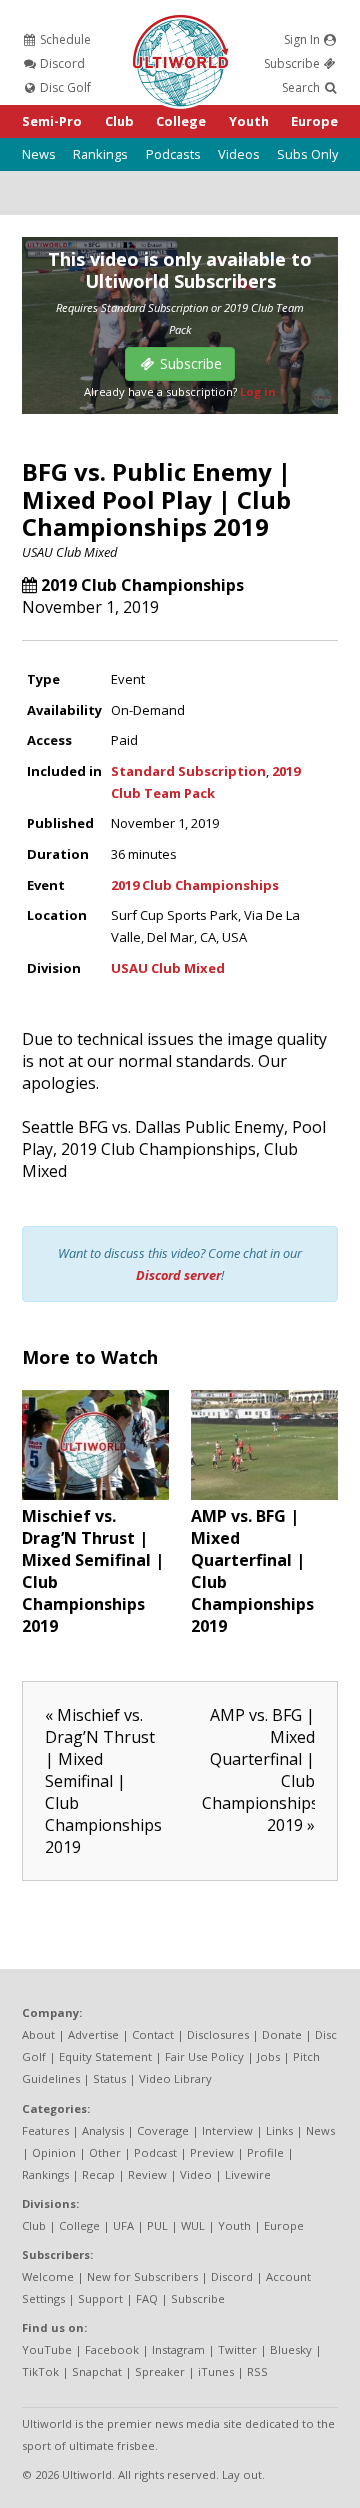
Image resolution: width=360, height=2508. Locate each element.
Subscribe (293, 63)
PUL (157, 2225)
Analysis (103, 2130)
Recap (98, 2174)
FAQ (147, 2298)
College (181, 121)
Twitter (237, 2349)
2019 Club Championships (142, 585)
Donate (282, 2034)
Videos (239, 154)
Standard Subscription (188, 771)
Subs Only (307, 154)
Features (45, 2130)
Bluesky (291, 2349)
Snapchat (97, 2371)
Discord (61, 63)
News (39, 154)
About (38, 2034)
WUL (193, 2225)
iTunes (216, 2371)
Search (302, 87)
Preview (212, 2152)
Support (100, 2298)
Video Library (175, 2078)
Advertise (93, 2034)
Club (119, 121)
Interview (227, 2130)
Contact (153, 2034)
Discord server (178, 1275)
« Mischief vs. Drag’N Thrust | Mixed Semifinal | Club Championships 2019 (103, 1781)
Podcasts (173, 154)
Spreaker (160, 2371)
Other (105, 2152)
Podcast (155, 2152)
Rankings (100, 154)
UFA (123, 2225)
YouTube (47, 2349)
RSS (257, 2371)
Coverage (163, 2130)
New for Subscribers (142, 2276)
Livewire (248, 2174)
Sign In (303, 39)
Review (147, 2174)
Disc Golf (64, 87)
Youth (249, 121)
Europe (314, 121)
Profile (265, 2152)
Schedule (64, 39)
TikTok (40, 2371)
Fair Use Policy (204, 2056)
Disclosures (218, 2034)
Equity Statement (105, 2056)
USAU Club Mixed (69, 552)
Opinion (54, 2152)
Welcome (48, 2276)
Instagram (178, 2349)
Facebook (112, 2349)
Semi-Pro (52, 121)
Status (109, 2078)
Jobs (268, 2056)
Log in (258, 391)
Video (196, 2174)
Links (279, 2130)
